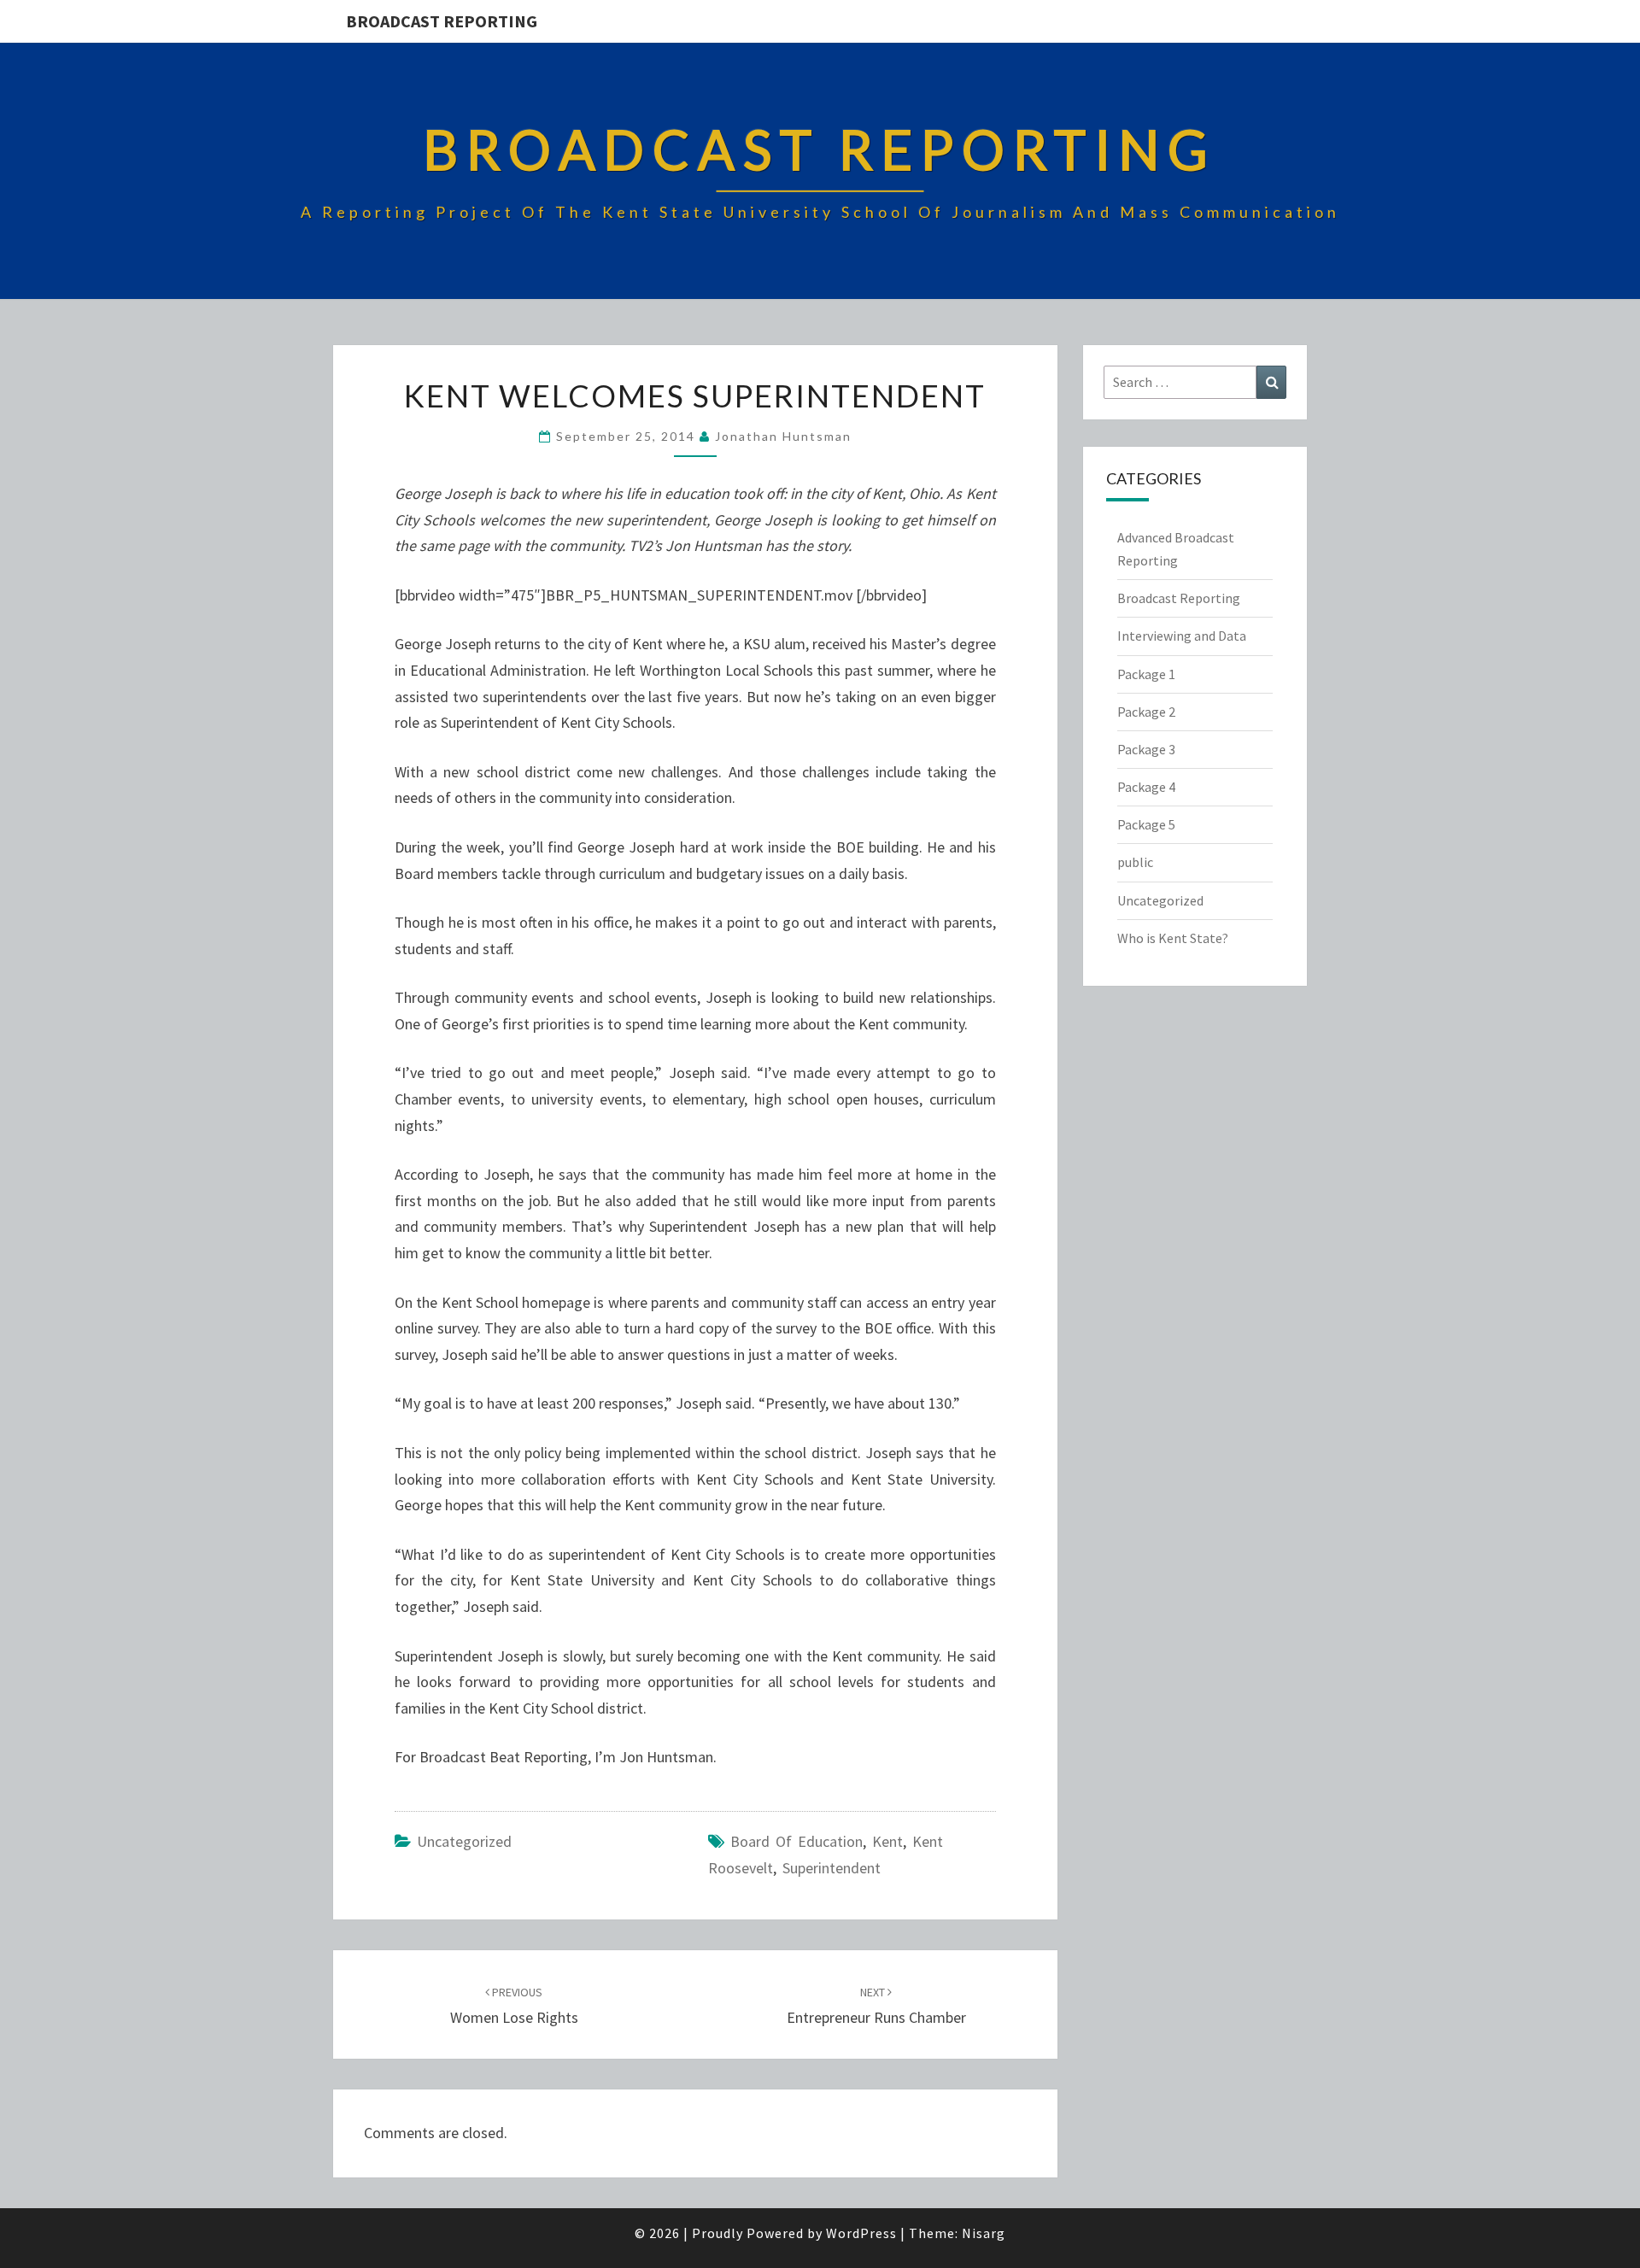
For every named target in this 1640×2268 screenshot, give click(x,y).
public (1135, 862)
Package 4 (1146, 787)
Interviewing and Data (1182, 636)
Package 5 (1146, 824)
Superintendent (832, 1868)
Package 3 (1146, 749)
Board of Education (797, 1841)
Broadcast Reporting (442, 21)
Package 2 (1146, 712)
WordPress (861, 2233)
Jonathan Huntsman (783, 436)
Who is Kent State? (1173, 938)
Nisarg (984, 2233)
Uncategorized (464, 1841)
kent (887, 1841)
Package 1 (1146, 674)
